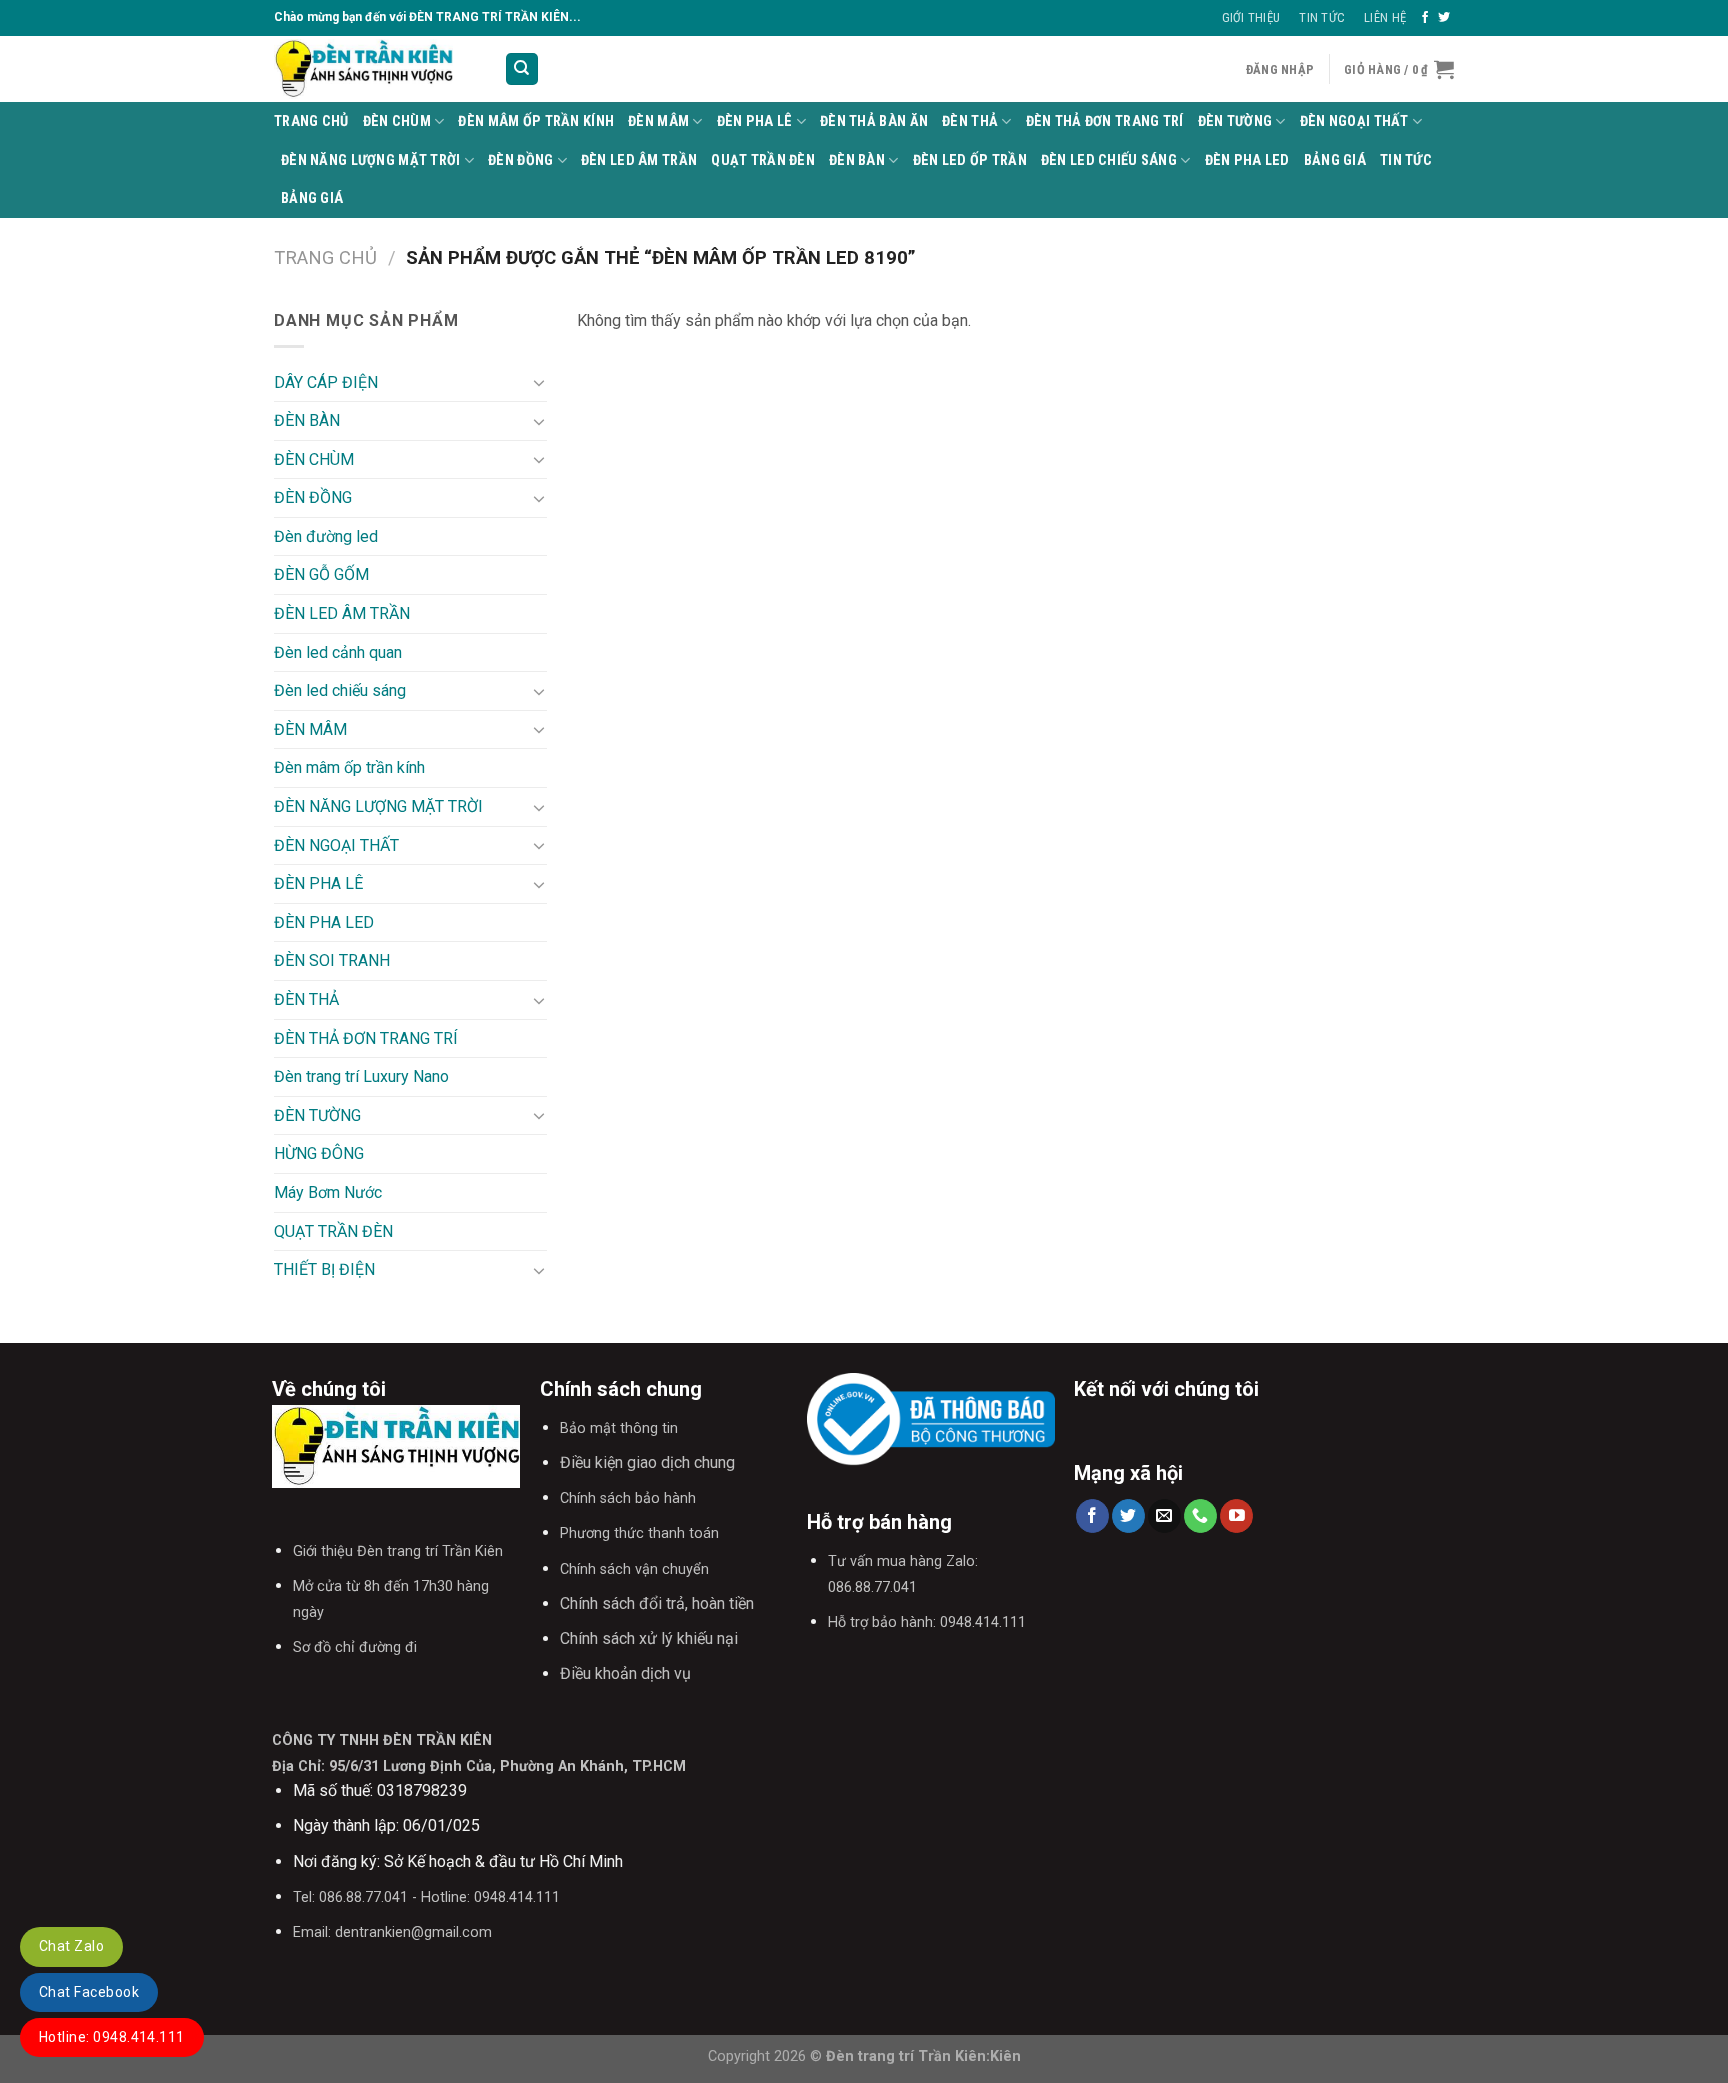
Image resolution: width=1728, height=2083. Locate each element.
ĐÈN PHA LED (1247, 160)
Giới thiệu (1251, 17)
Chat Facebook (89, 1992)
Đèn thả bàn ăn (874, 121)
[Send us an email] (1164, 1516)
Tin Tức (1322, 17)
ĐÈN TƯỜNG (1235, 121)
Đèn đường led (326, 536)
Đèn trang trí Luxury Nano (361, 1076)
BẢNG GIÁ (1335, 160)
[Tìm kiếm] (522, 69)
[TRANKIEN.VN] (374, 69)
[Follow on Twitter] (1444, 18)
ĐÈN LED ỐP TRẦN (970, 160)
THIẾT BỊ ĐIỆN (324, 1269)
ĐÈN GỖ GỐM (321, 574)
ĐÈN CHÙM (397, 121)
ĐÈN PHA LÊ (755, 121)
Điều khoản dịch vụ (625, 1673)
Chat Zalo (71, 1946)
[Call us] (1200, 1516)
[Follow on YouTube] (1236, 1516)
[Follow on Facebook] (1425, 18)
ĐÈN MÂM (658, 121)
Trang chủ (325, 257)
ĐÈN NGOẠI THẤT (1354, 121)
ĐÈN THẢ (970, 121)
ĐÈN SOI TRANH (332, 960)
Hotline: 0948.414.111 (112, 2037)
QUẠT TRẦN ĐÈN (763, 160)
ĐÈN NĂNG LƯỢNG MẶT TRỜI (371, 160)
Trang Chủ (311, 121)
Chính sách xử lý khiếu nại (649, 1638)
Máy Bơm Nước (328, 1192)
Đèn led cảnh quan (338, 652)
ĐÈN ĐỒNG (520, 160)
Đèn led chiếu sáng (1109, 160)
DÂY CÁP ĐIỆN (326, 382)
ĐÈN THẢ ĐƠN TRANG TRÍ (1105, 121)
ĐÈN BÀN (857, 160)
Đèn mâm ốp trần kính (536, 121)
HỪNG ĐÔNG (319, 1153)
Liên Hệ (1385, 17)
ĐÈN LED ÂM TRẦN (639, 160)
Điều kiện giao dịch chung (647, 1462)
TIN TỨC (1406, 160)
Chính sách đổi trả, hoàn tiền (657, 1603)
